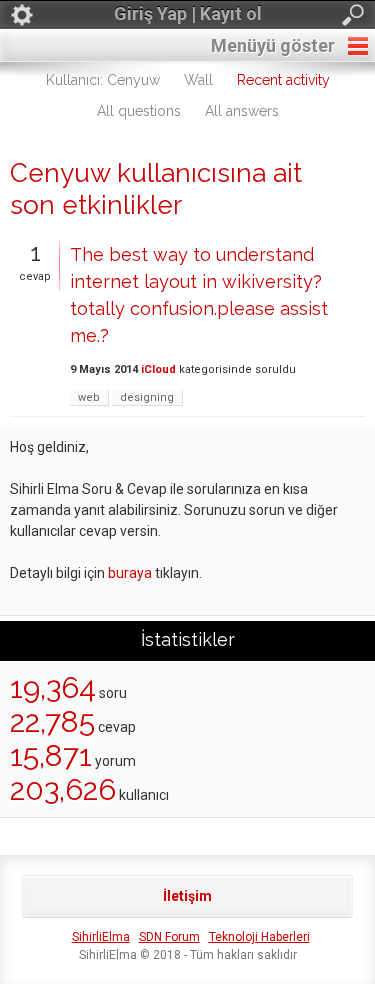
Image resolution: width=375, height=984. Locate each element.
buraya (130, 573)
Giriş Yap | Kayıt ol (188, 13)
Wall (198, 80)
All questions (139, 111)
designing (147, 397)
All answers (242, 111)
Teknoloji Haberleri (259, 937)
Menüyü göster (273, 45)
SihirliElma (101, 937)
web (89, 397)
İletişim (187, 896)
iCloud (158, 369)
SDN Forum (169, 937)
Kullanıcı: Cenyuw (103, 80)
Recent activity (283, 80)
